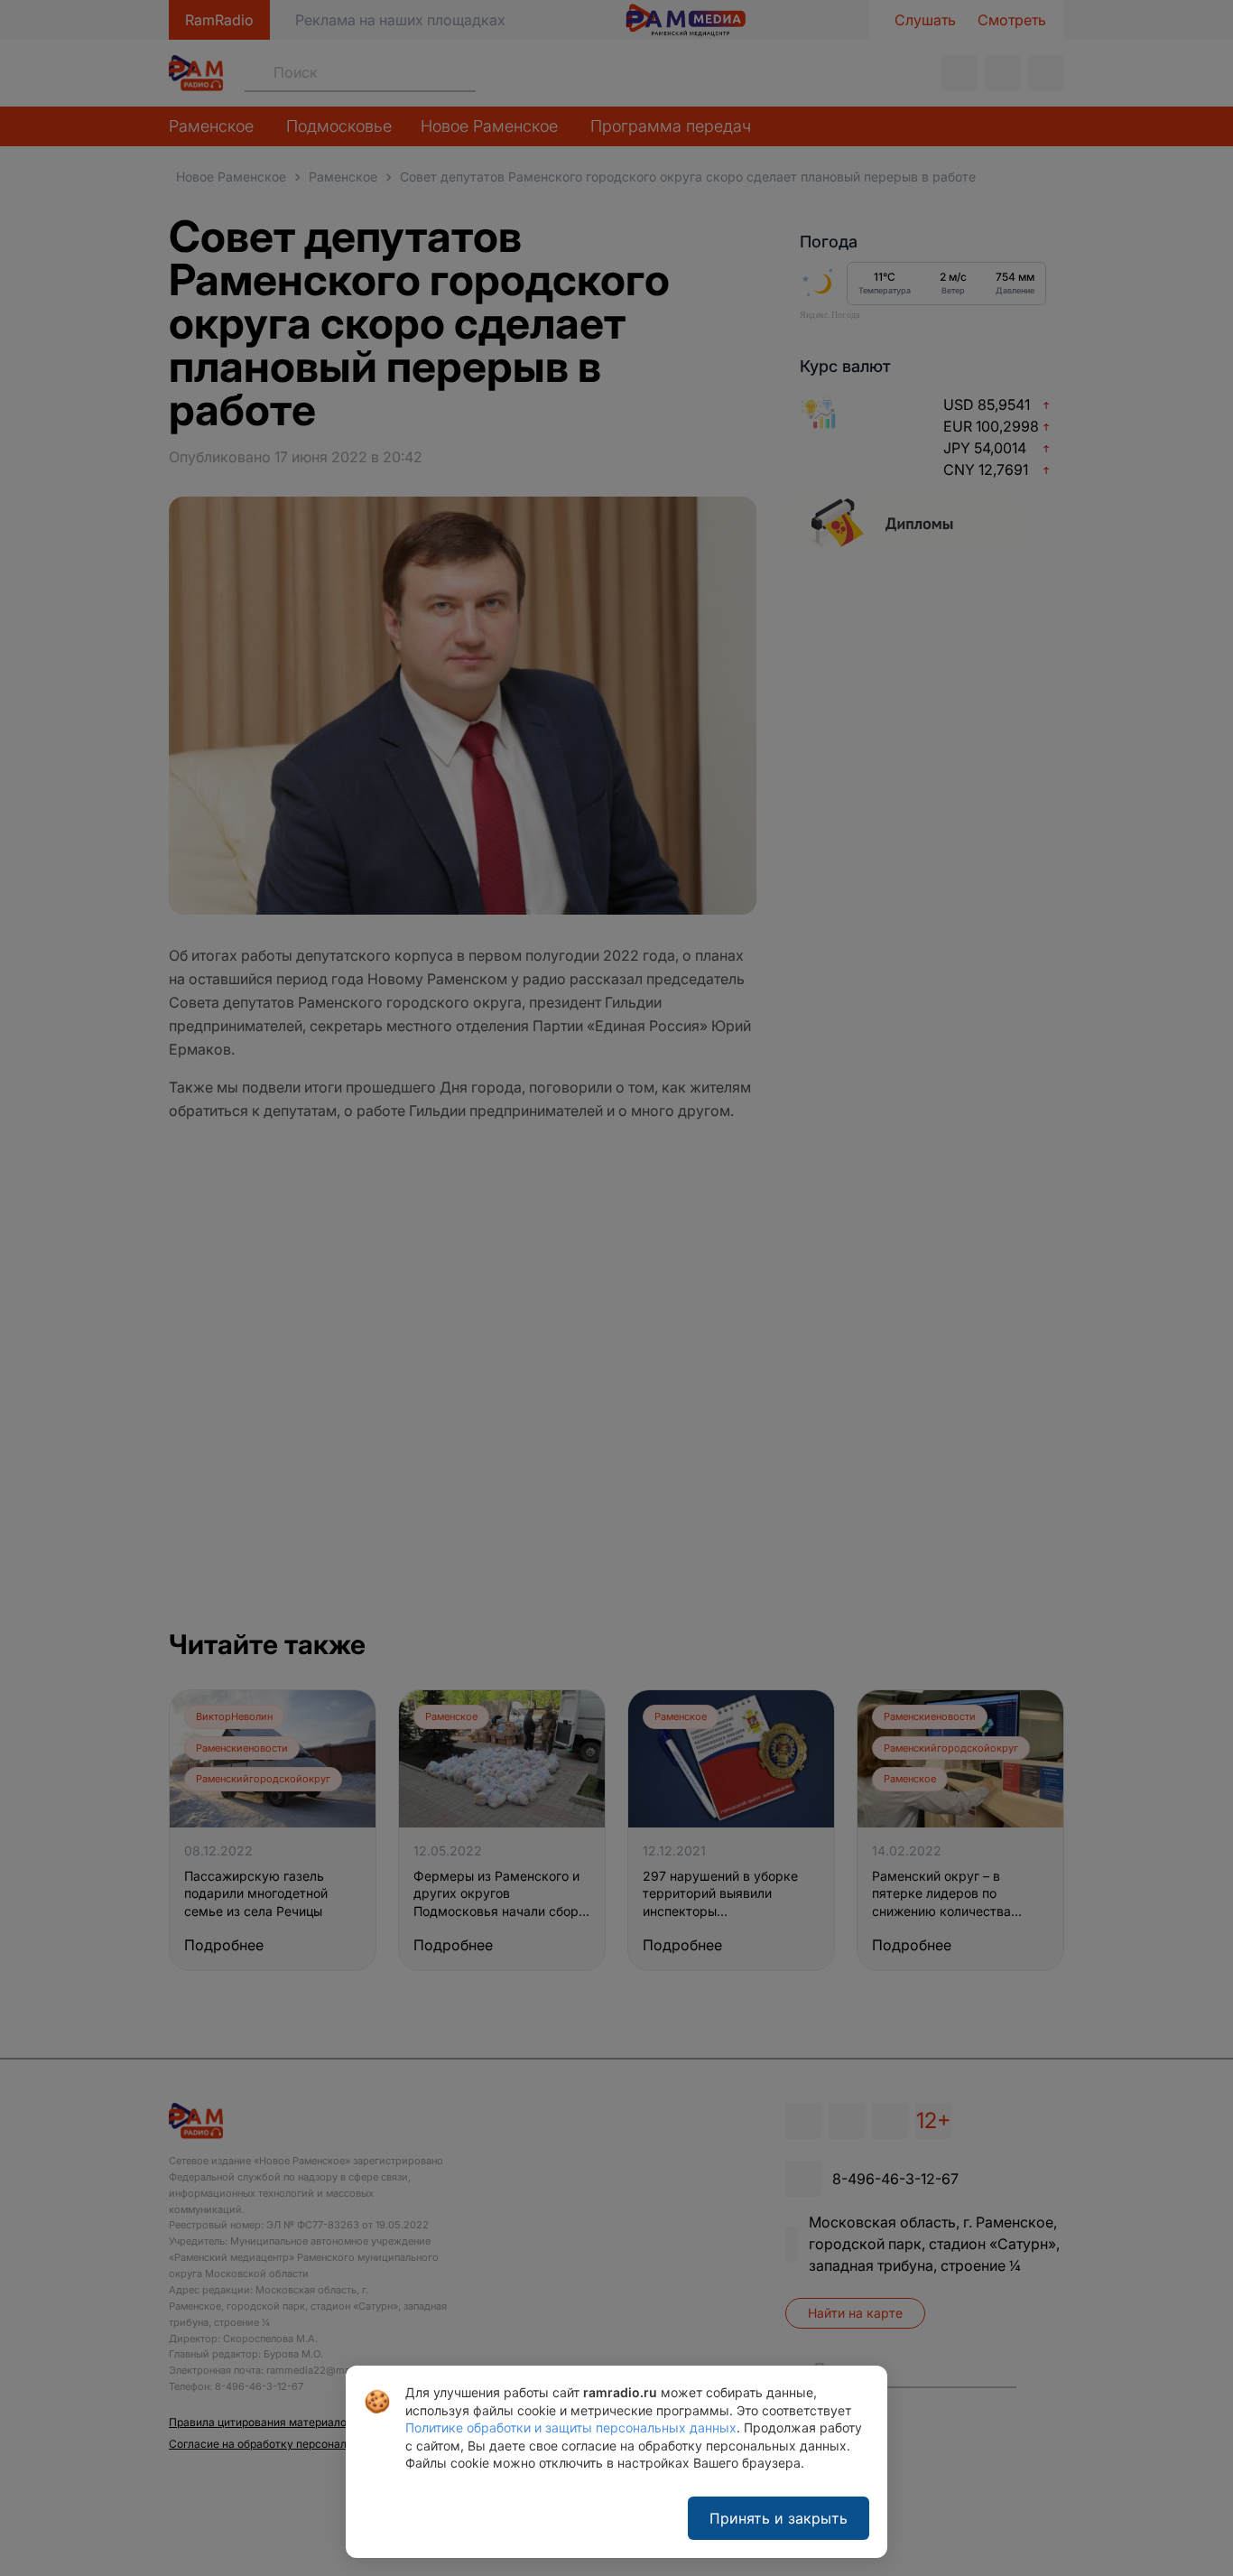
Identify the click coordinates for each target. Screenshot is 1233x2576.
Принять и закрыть (779, 2518)
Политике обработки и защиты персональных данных (571, 2427)
